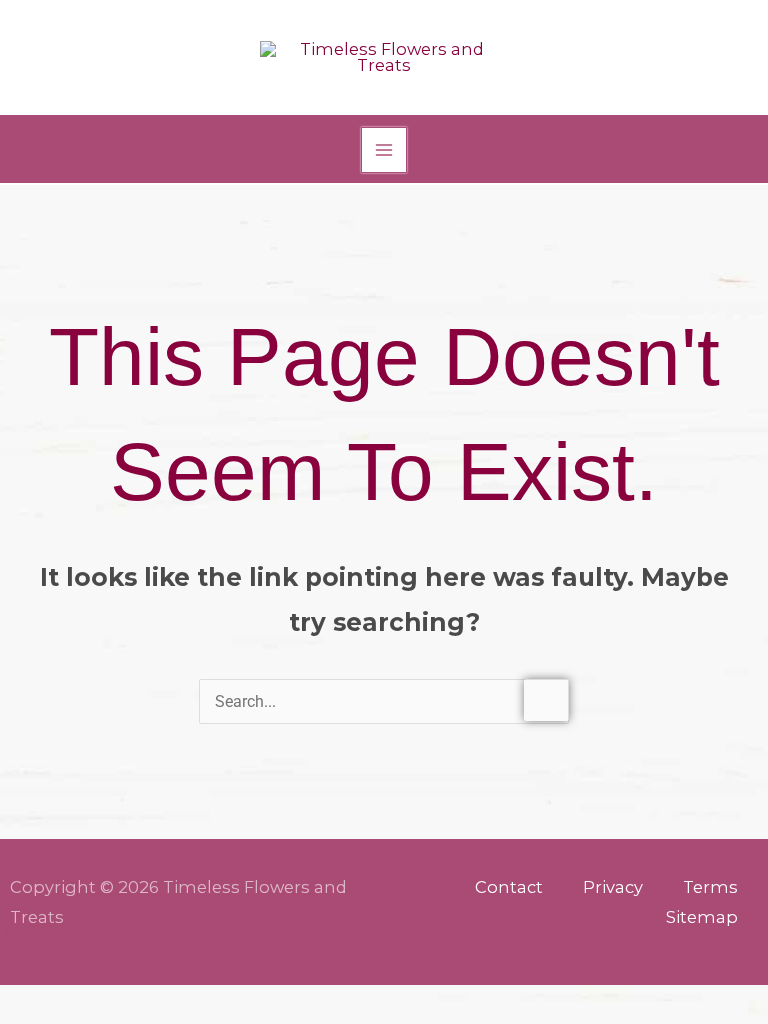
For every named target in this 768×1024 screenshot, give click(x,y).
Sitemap (702, 917)
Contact (509, 887)
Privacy (613, 887)
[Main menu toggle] (384, 150)
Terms (710, 887)
